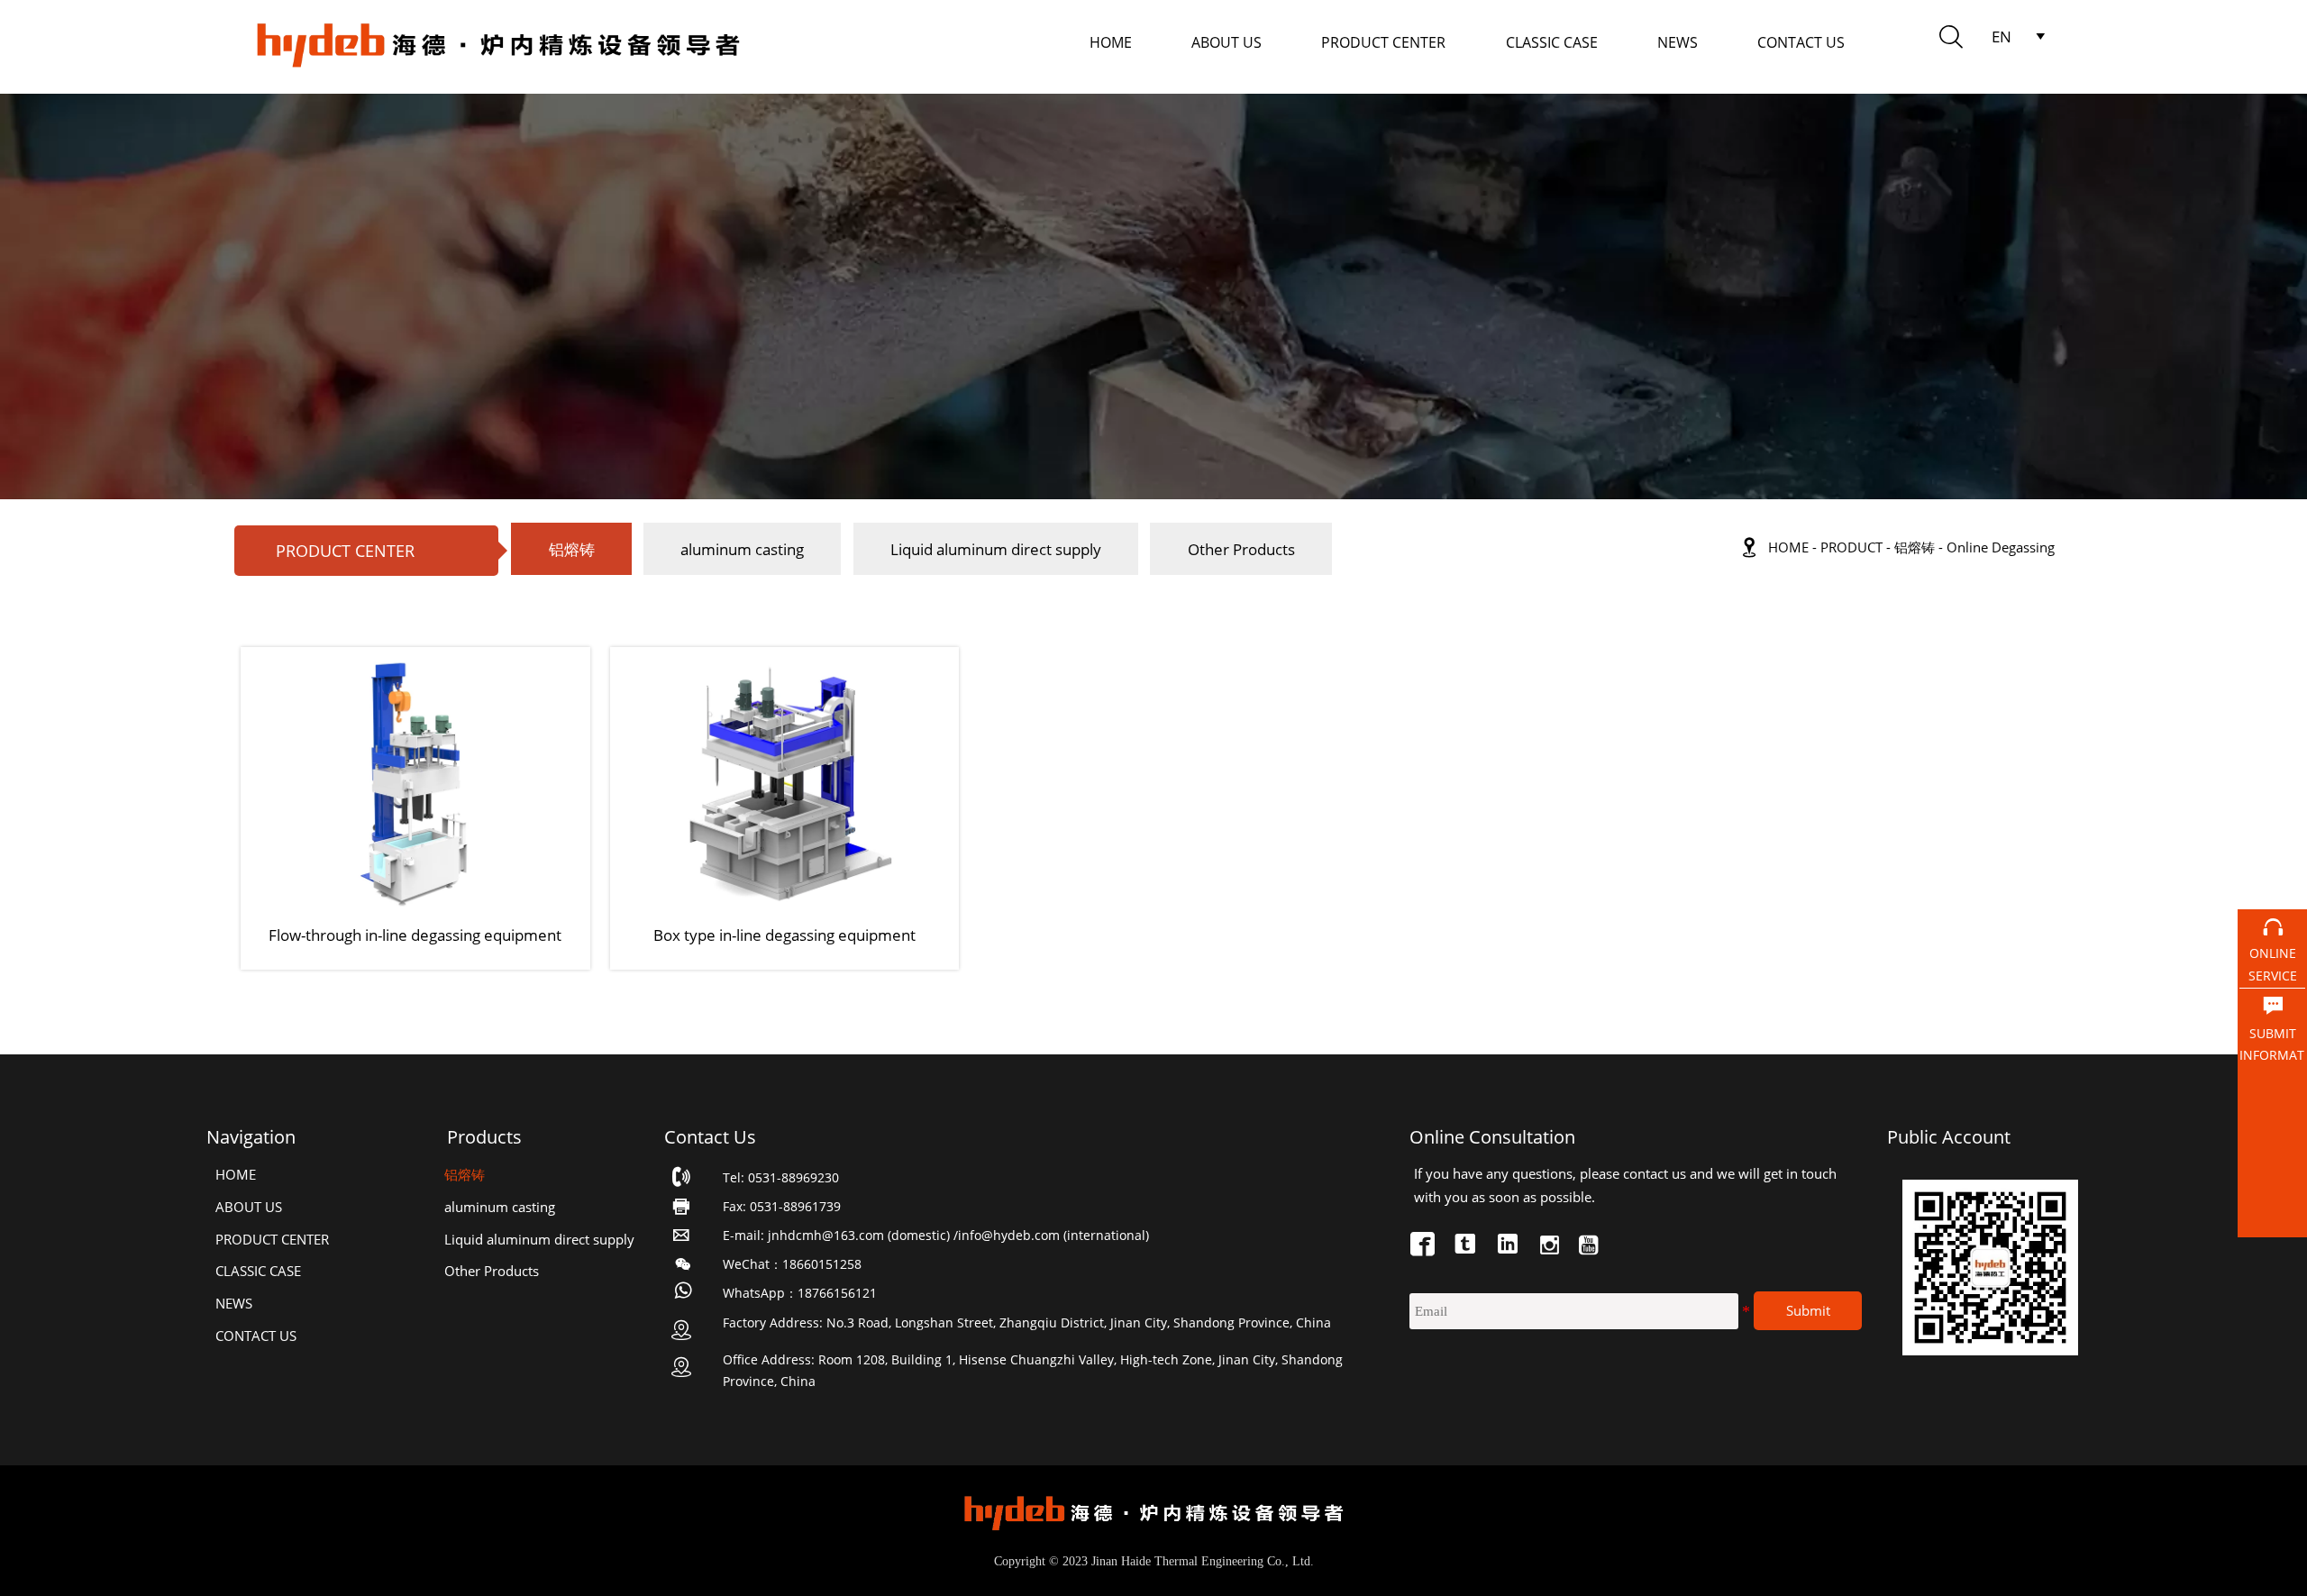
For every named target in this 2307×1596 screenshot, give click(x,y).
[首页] (498, 47)
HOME (1788, 547)
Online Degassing (2001, 547)
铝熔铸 (1915, 547)
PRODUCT (1851, 547)
